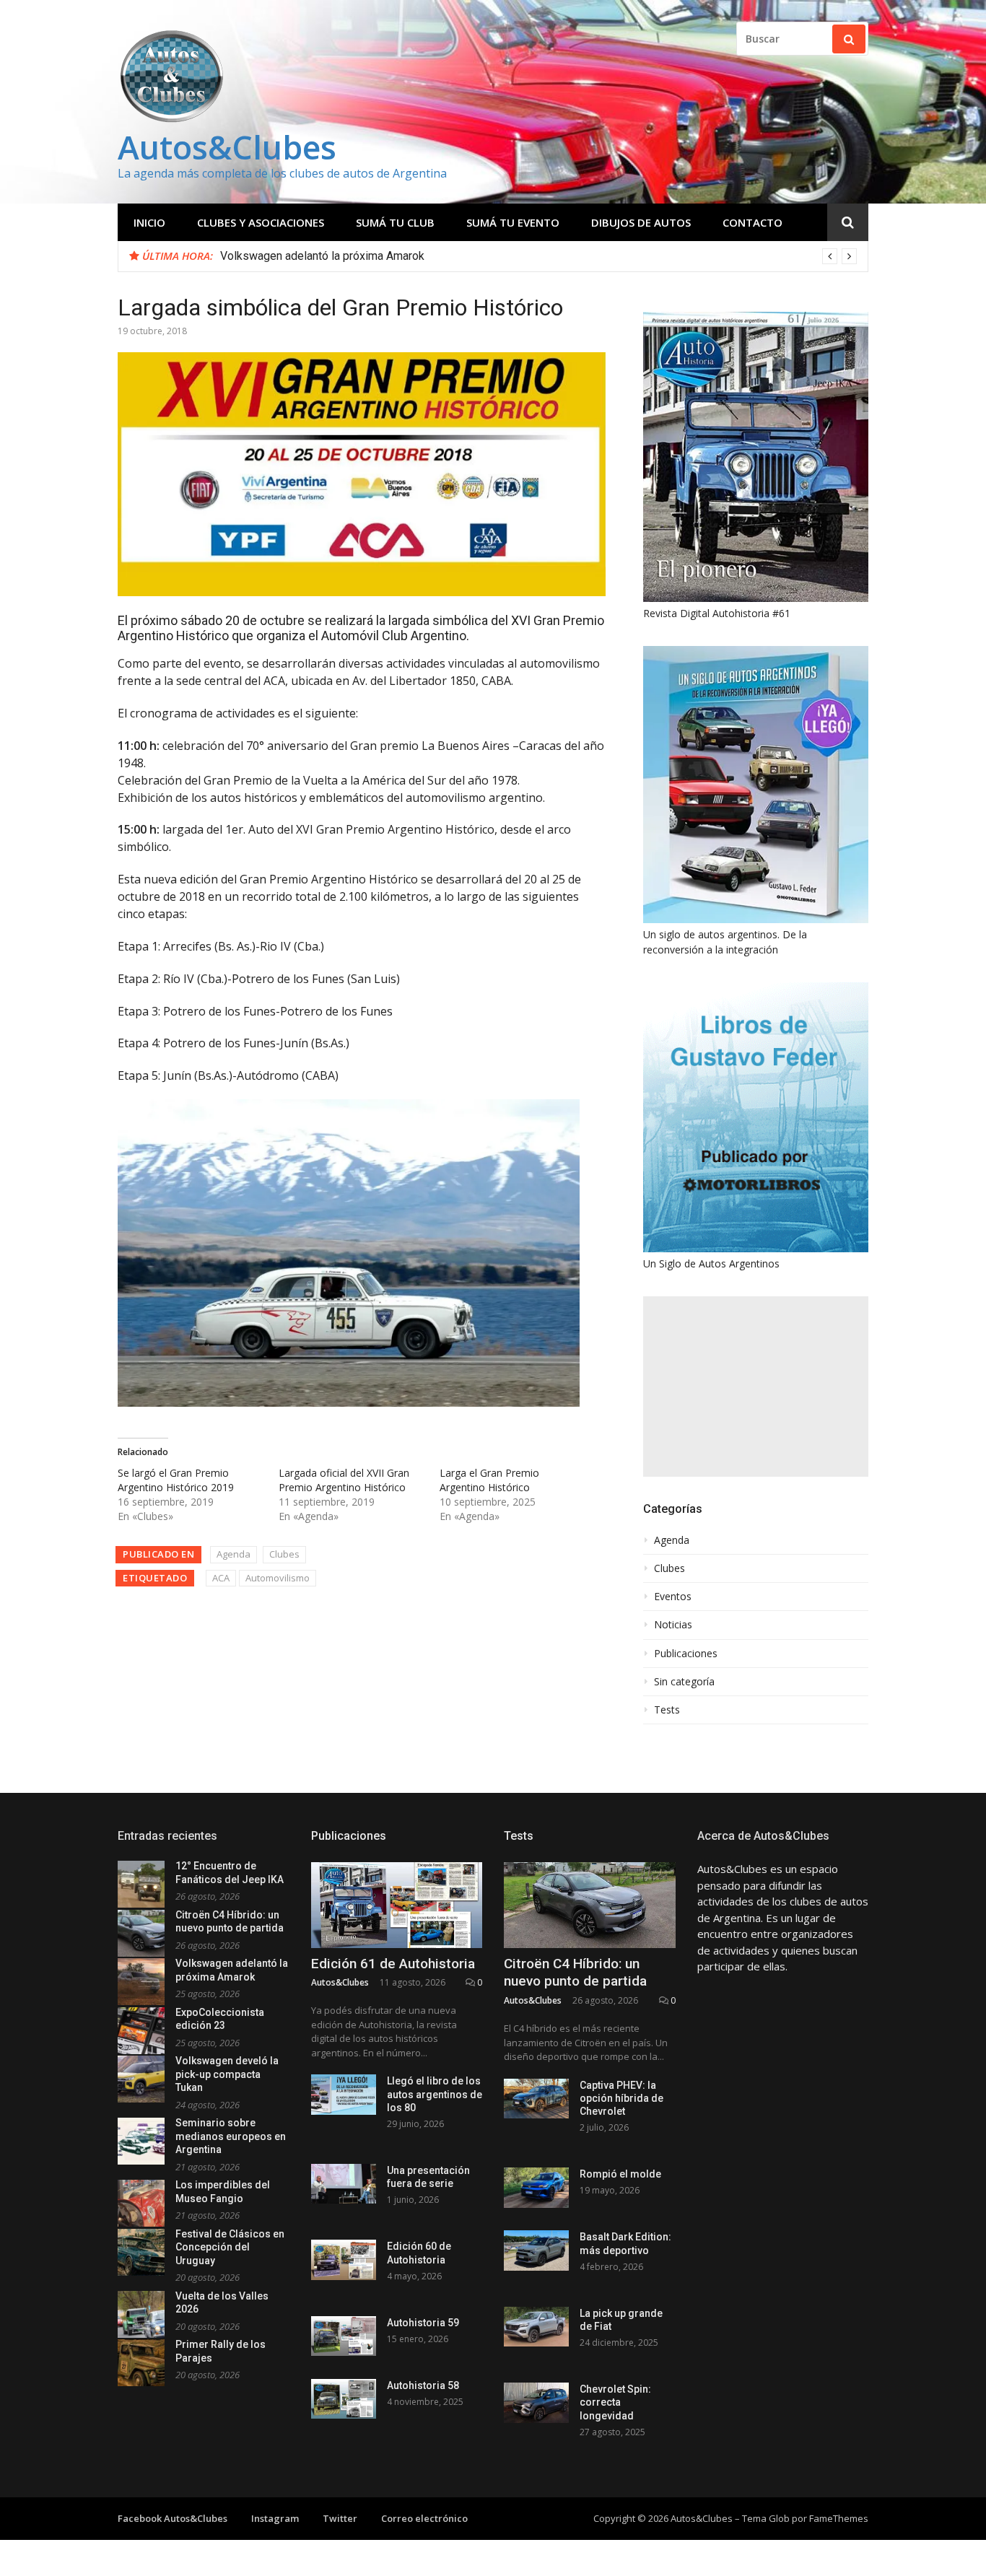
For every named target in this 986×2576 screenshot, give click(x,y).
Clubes (284, 1554)
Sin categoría (684, 1682)
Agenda (234, 1554)
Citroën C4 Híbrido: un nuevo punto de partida (575, 1973)
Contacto (752, 222)
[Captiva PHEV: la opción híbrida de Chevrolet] (536, 2099)
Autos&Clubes (227, 147)
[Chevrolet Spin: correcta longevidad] (536, 2402)
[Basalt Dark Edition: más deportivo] (536, 2250)
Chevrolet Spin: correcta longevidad (615, 2402)
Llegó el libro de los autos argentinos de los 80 (435, 2094)
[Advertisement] (756, 1387)
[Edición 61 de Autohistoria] (397, 1905)
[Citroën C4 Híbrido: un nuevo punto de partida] (590, 1905)
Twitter (340, 2518)
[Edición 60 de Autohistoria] (344, 2260)
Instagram (275, 2518)
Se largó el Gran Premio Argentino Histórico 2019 (176, 1480)
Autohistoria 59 (423, 2323)
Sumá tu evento (513, 222)
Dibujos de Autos (641, 222)
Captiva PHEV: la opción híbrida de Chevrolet (621, 2098)
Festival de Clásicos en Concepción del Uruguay (230, 2247)
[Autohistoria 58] (344, 2399)
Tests (667, 1710)
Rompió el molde (620, 2174)
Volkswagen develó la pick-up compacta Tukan (227, 2074)
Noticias (673, 1625)
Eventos (673, 1597)
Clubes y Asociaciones (261, 222)
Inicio (149, 222)
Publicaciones (686, 1654)
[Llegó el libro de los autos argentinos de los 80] (344, 2094)
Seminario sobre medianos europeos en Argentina (231, 2136)
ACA (221, 1578)
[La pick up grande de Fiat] (536, 2327)
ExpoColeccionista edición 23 (295, 256)
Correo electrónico (424, 2518)
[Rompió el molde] (536, 2187)
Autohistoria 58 (423, 2385)
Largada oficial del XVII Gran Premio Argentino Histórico (344, 1480)
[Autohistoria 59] (344, 2336)
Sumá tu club (395, 222)
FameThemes (839, 2518)
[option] (538, 256)
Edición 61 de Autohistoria (393, 1964)
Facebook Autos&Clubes (173, 2518)
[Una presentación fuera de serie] (344, 2184)
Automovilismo (278, 1578)
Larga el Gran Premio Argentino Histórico (489, 1480)
